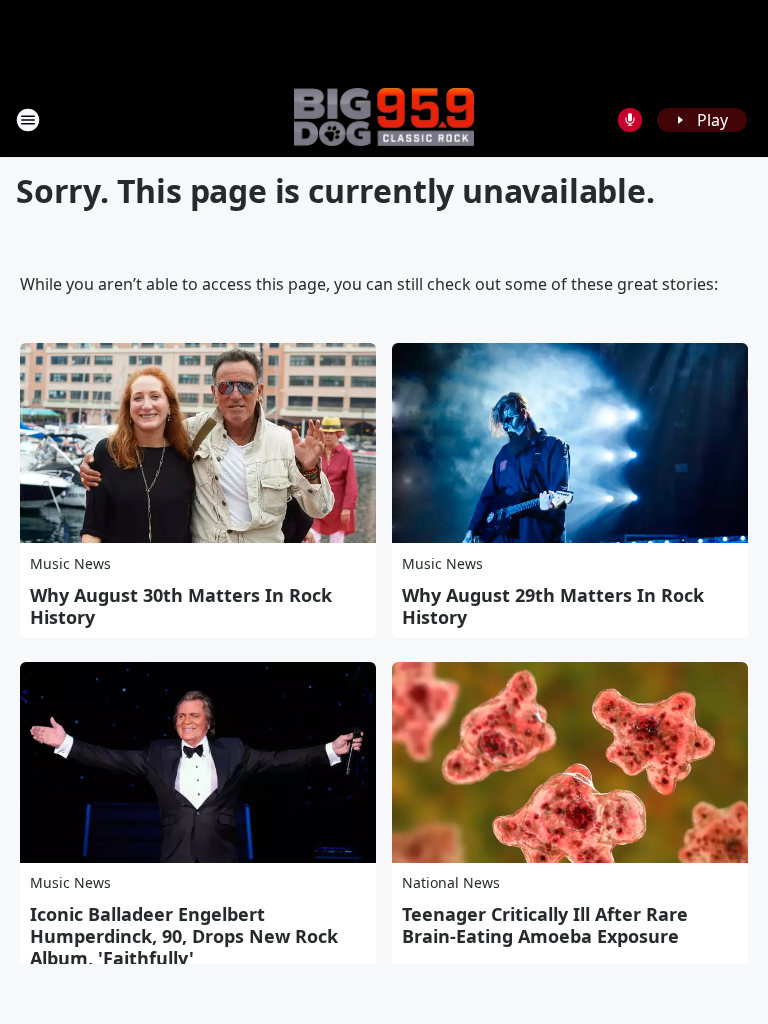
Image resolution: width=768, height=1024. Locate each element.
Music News (70, 563)
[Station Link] (384, 119)
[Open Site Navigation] (28, 120)
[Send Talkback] (630, 120)
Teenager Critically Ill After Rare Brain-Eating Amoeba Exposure (545, 925)
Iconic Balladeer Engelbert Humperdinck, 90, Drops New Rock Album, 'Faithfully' (184, 936)
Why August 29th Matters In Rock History (553, 606)
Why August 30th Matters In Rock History (181, 606)
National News (451, 882)
